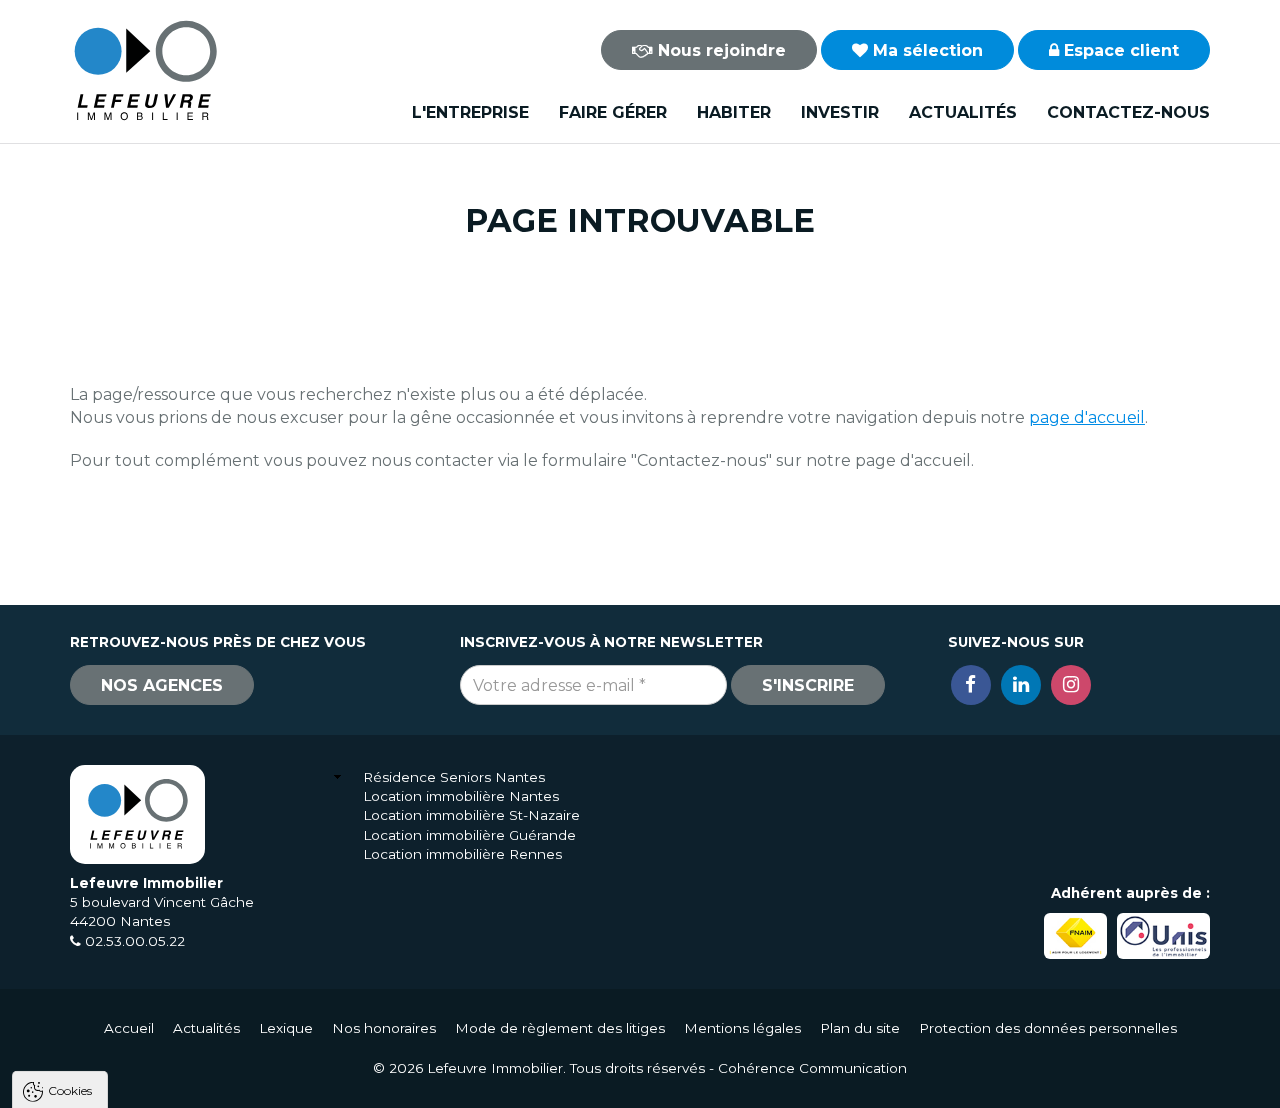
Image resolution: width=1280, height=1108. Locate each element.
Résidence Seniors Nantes (454, 777)
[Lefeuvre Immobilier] (145, 69)
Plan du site (860, 1028)
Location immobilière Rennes (462, 854)
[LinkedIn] (1021, 685)
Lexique (286, 1028)
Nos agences (162, 685)
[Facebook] (971, 685)
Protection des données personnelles (1048, 1028)
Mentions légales (742, 1028)
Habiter (734, 112)
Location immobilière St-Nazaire (471, 815)
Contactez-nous (1128, 112)
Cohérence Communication (812, 1068)
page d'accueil (1087, 417)
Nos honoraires (384, 1028)
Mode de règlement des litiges (560, 1028)
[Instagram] (1071, 685)
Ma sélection (925, 50)
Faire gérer (613, 112)
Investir (840, 112)
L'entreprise (470, 112)
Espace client (1119, 50)
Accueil (129, 1028)
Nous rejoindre (719, 50)
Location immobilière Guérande (469, 835)
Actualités (963, 112)
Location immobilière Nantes (461, 796)
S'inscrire (808, 685)
